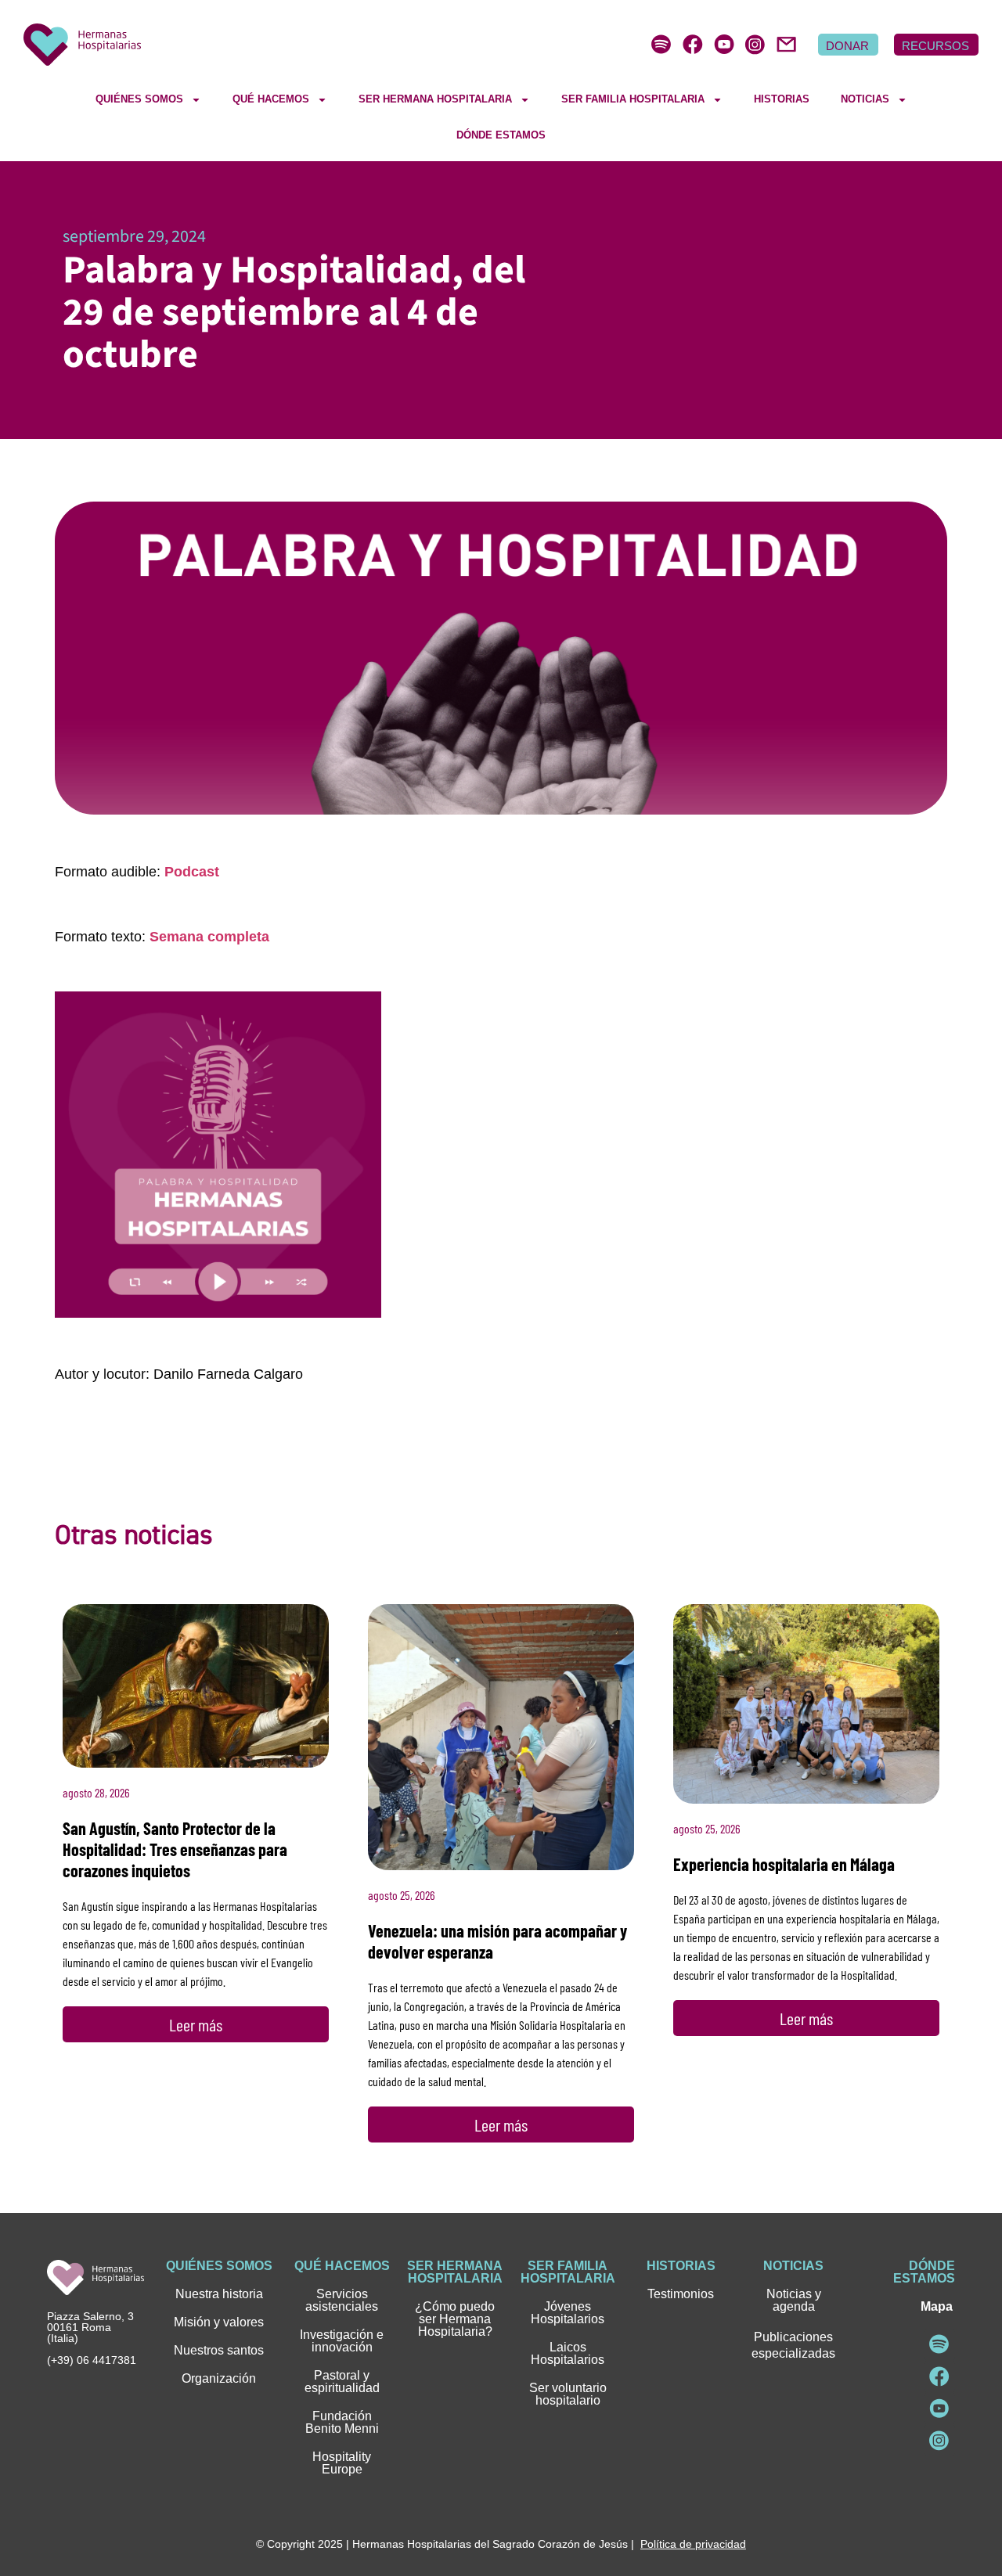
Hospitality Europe (342, 2463)
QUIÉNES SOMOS (139, 99)
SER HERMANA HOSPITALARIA (435, 99)
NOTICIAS (865, 99)
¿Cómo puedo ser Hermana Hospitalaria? (455, 2319)
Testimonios (681, 2294)
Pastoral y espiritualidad (342, 2382)
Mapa (937, 2306)
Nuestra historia (219, 2294)
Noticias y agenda (794, 2300)
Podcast (192, 872)
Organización (219, 2378)
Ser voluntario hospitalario (568, 2394)
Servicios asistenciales (342, 2300)
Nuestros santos (219, 2350)
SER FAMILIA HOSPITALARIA (633, 99)
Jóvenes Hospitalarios (568, 2313)
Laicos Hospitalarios (568, 2353)
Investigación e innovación (342, 2341)
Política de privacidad (693, 2544)
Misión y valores (219, 2322)
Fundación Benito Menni (342, 2422)
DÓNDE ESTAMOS (501, 135)
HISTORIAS (782, 99)
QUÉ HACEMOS (271, 99)
